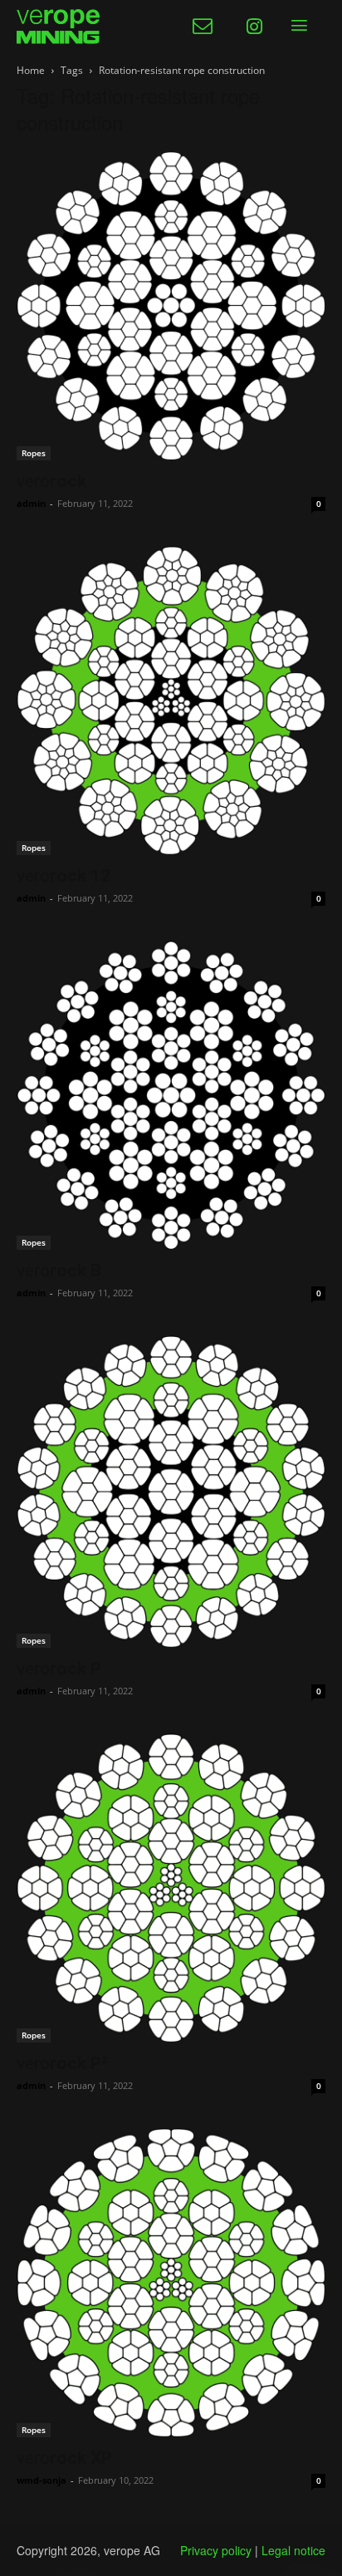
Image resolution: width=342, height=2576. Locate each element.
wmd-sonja (42, 2480)
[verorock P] (171, 1492)
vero (51, 481)
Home (31, 70)
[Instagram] (254, 27)
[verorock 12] (171, 701)
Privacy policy (216, 2550)
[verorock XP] (171, 2283)
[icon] (203, 29)
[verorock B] (171, 1095)
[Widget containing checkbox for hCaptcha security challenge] (143, 1718)
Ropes (34, 453)
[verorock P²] (171, 1888)
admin (31, 503)
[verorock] (171, 306)
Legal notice (293, 2550)
